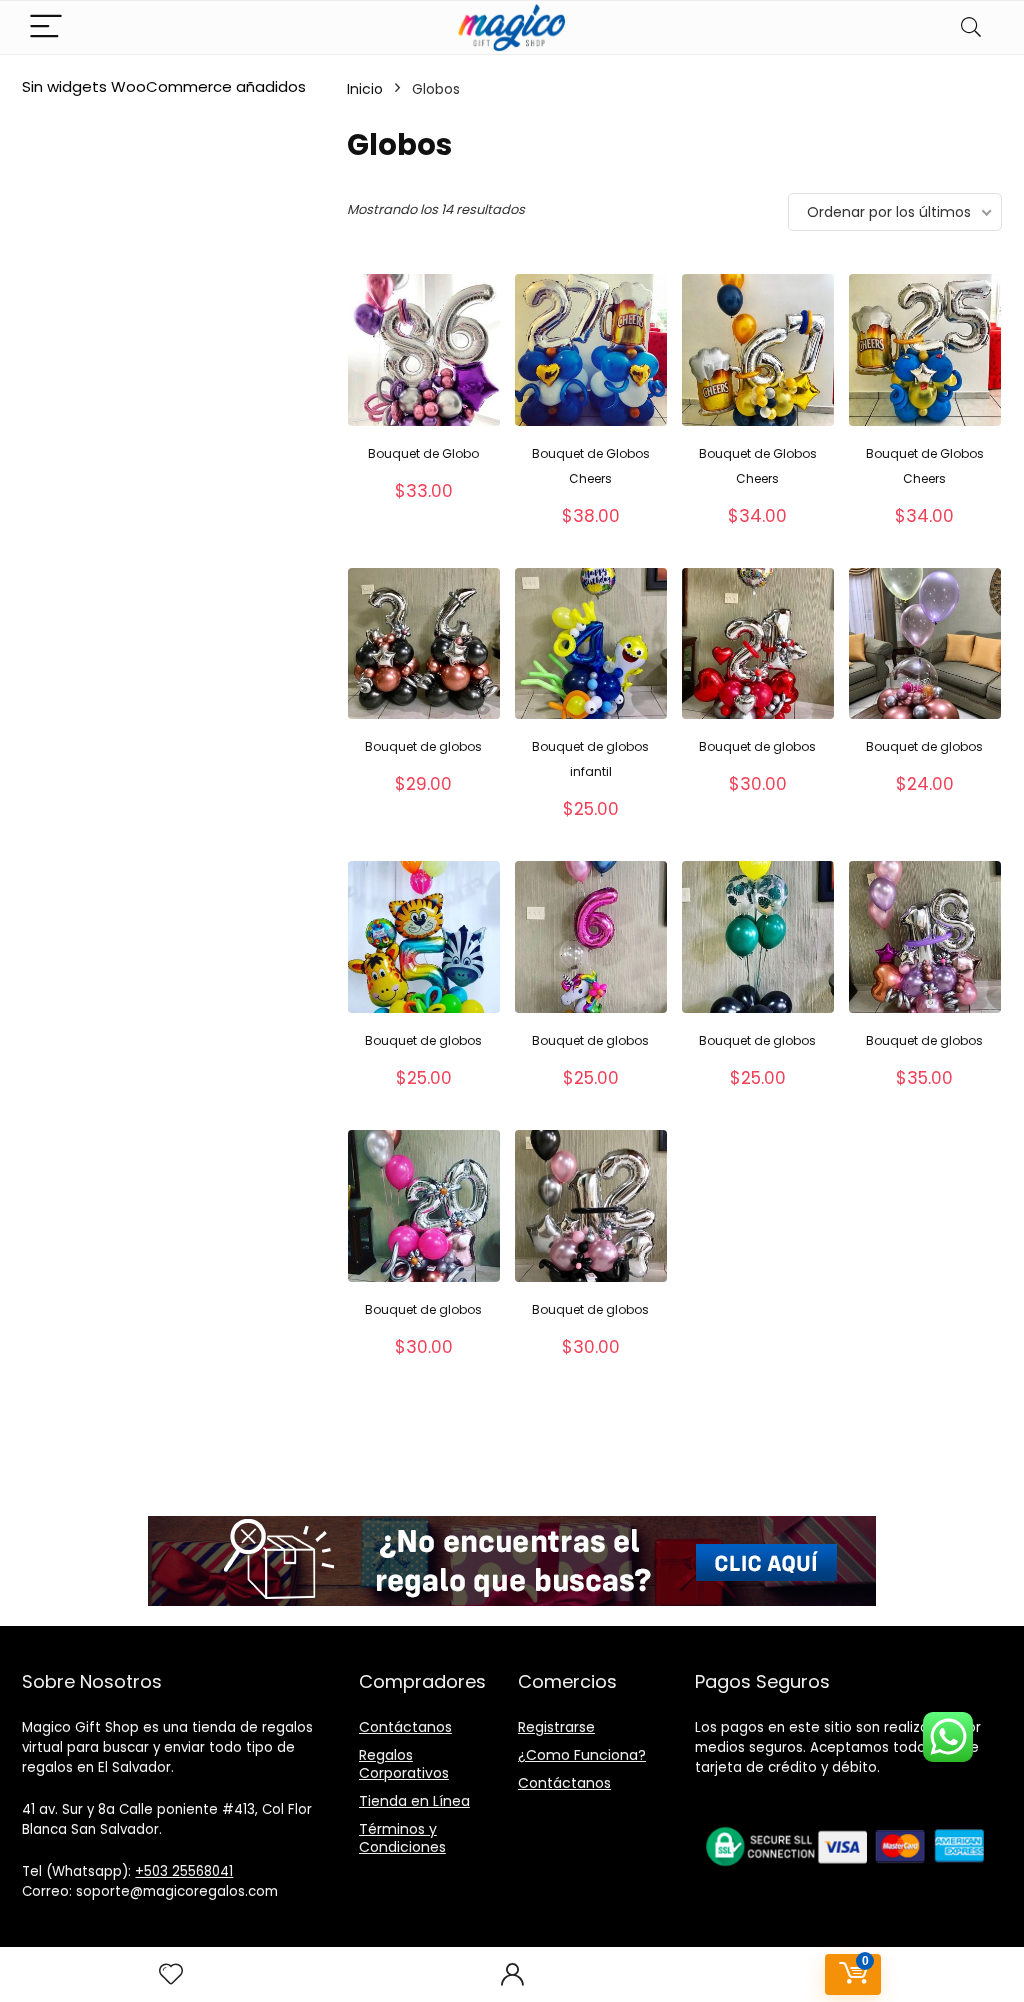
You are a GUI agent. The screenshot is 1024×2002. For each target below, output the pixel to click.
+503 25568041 (184, 1871)
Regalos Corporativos (404, 1764)
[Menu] (46, 27)
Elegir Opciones (423, 512)
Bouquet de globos (423, 746)
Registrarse (556, 1727)
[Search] (971, 27)
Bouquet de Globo (423, 453)
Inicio (365, 89)
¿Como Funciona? (582, 1755)
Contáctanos (405, 1727)
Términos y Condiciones (402, 1838)
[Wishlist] (171, 1974)
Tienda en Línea (414, 1801)
